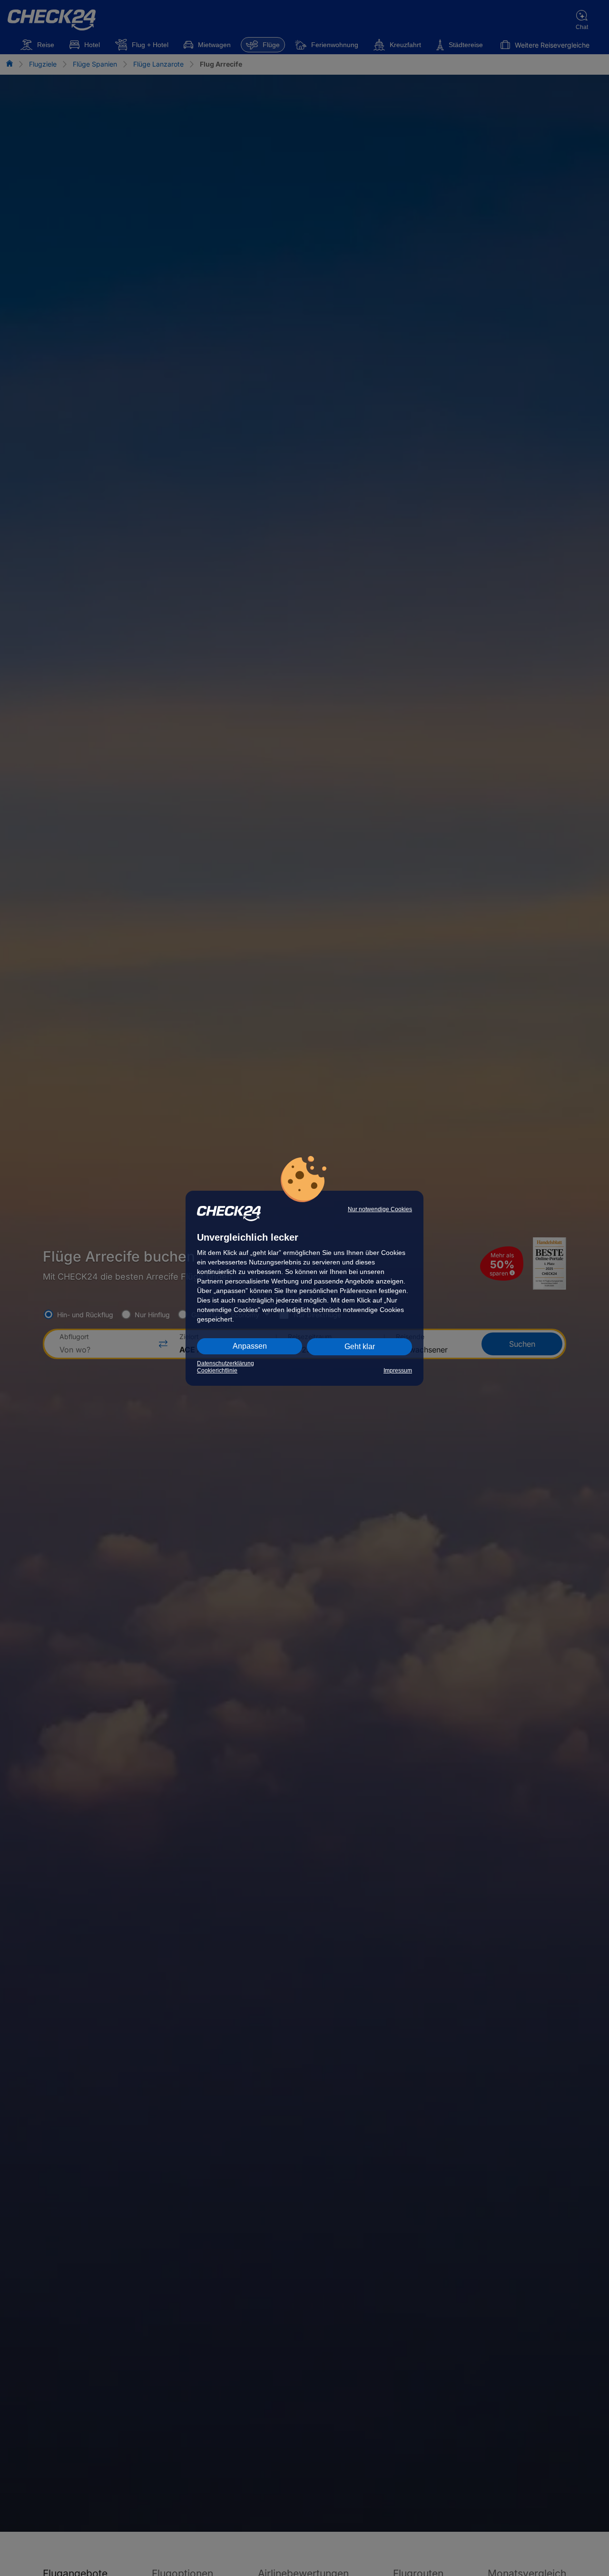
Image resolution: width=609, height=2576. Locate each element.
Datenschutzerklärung (226, 1363)
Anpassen (250, 1346)
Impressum (398, 1371)
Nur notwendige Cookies (380, 1209)
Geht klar (360, 1347)
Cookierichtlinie (217, 1371)
